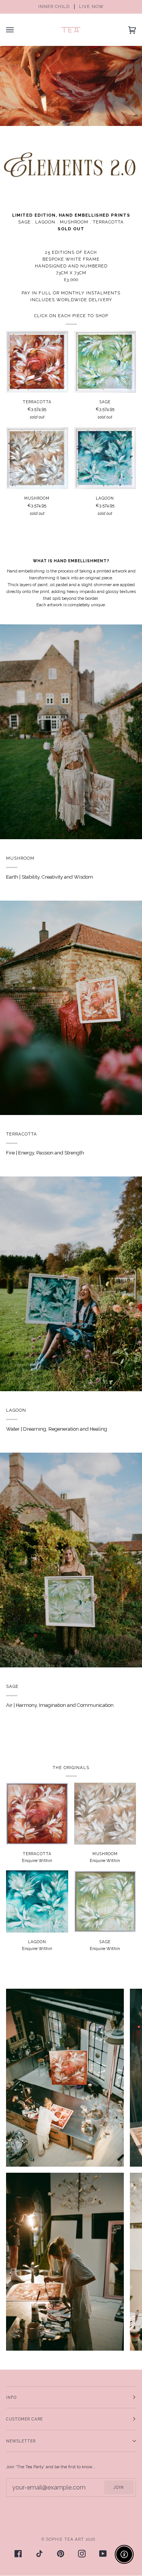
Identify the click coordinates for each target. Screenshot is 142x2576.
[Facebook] (18, 2554)
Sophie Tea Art (65, 2539)
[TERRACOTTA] (37, 362)
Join (119, 2487)
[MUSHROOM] (37, 458)
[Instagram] (82, 2554)
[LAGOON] (105, 458)
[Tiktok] (39, 2554)
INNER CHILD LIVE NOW (71, 7)
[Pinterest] (61, 2554)
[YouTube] (103, 2554)
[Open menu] (17, 30)
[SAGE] (105, 362)
